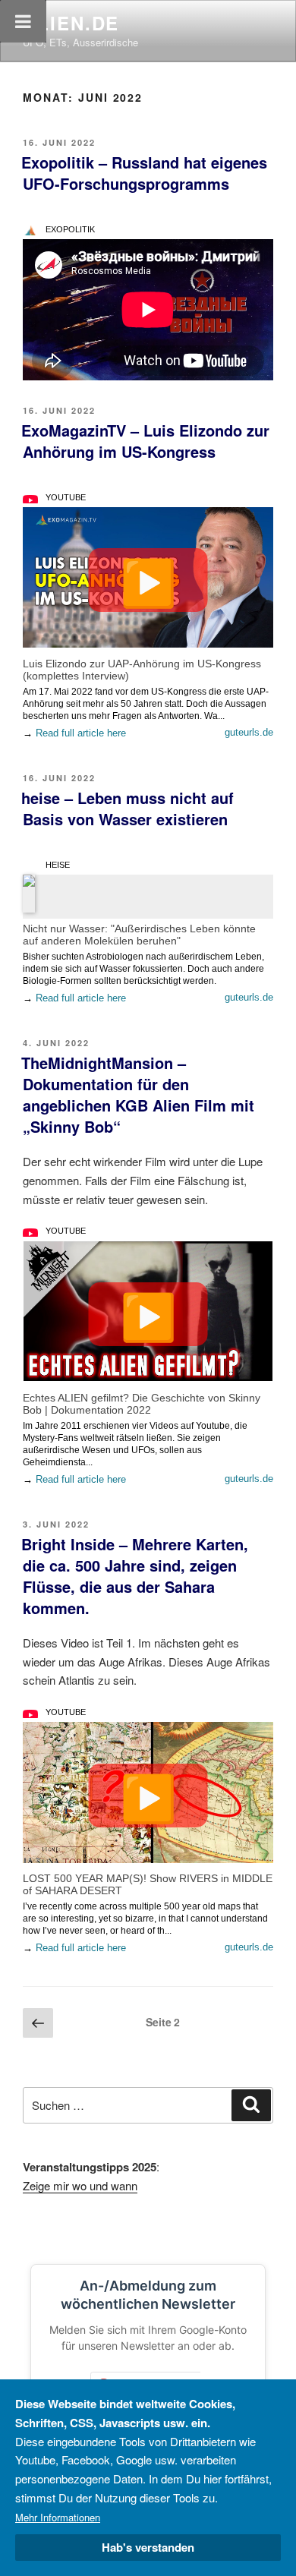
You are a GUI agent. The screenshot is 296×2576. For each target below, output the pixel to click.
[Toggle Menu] (23, 21)
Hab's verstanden (148, 2547)
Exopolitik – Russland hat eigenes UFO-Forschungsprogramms (144, 173)
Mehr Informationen (58, 2517)
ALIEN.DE (71, 23)
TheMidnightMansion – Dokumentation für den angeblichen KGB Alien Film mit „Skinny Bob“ (138, 1094)
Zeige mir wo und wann (80, 2185)
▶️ (148, 580)
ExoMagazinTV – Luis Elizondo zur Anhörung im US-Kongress (145, 441)
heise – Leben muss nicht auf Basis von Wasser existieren (128, 808)
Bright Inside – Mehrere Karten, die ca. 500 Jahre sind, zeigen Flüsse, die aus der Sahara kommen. (135, 1576)
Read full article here (81, 733)
